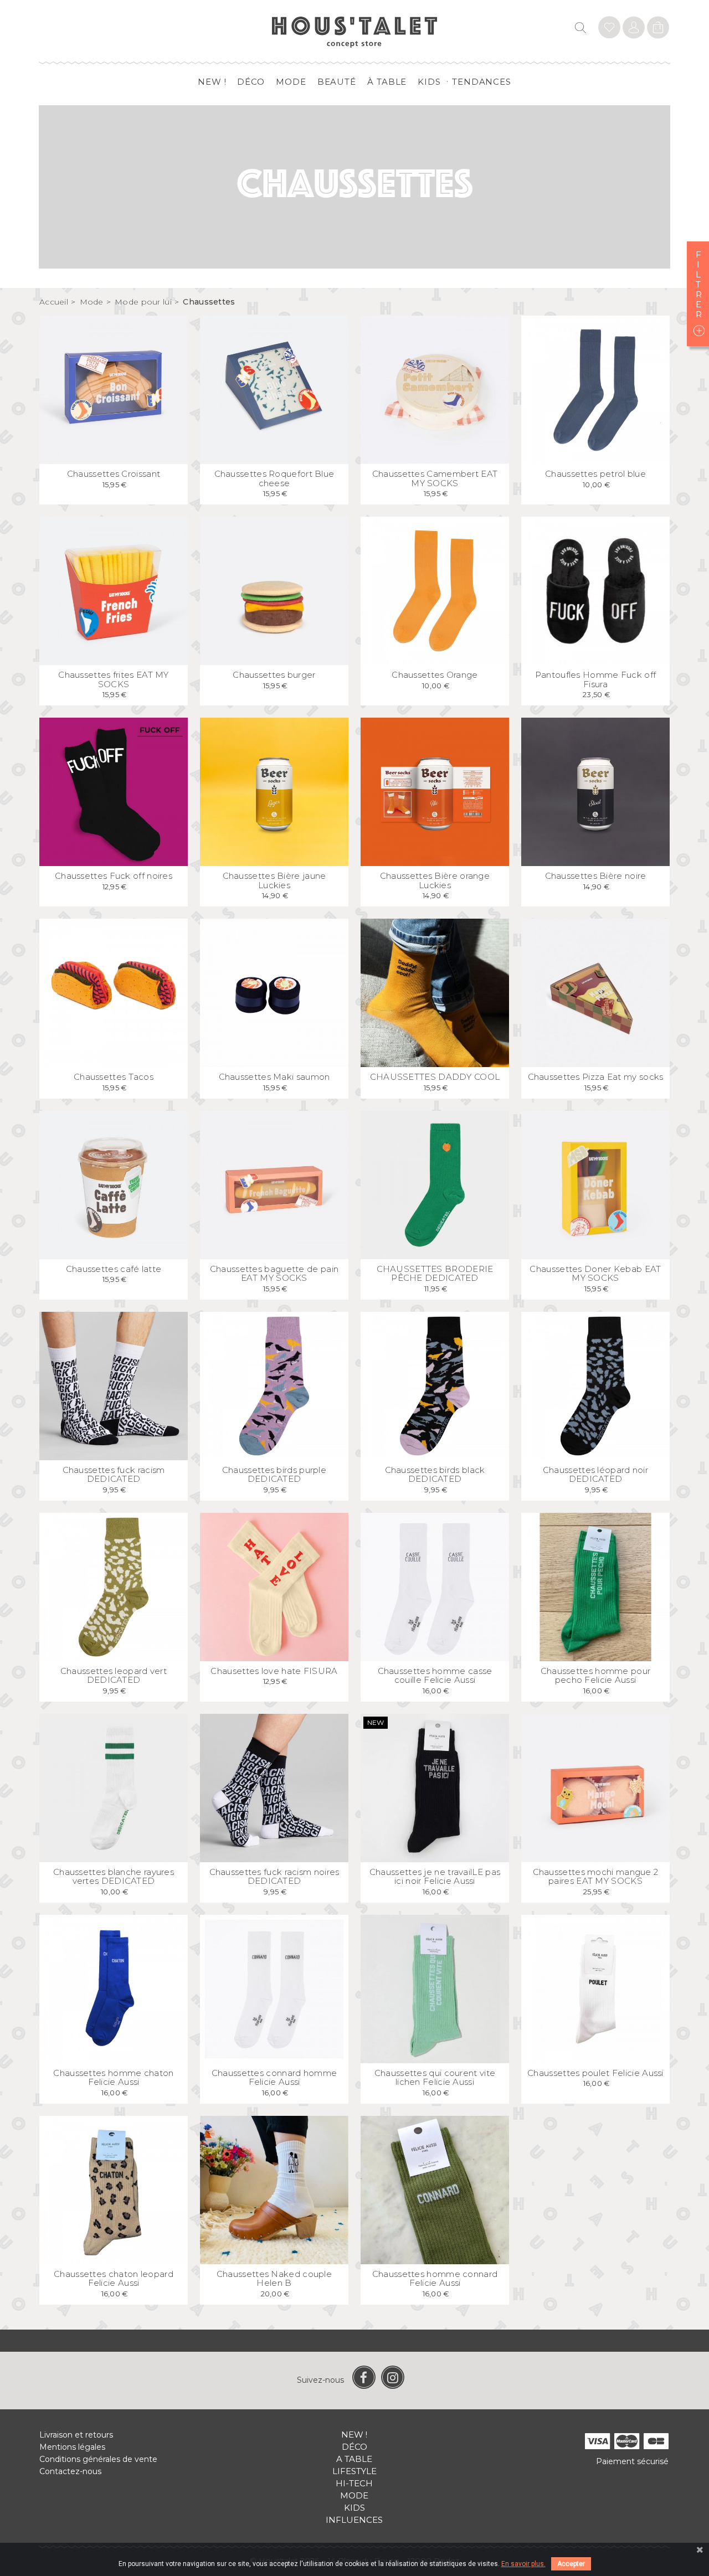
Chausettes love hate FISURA (274, 1671)
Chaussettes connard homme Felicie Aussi (274, 2078)
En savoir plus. (523, 2564)
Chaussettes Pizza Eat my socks (596, 1077)
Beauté (337, 82)
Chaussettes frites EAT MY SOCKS (114, 679)
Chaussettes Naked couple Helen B (274, 2279)
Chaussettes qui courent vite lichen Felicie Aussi (435, 2078)
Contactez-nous (70, 2471)
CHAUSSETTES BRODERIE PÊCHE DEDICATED (435, 1274)
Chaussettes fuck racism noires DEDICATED (274, 1877)
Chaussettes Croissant (114, 474)
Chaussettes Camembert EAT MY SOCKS (435, 478)
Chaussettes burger (274, 675)
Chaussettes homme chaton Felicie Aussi (113, 2078)
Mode (291, 82)
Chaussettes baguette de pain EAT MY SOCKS (274, 1274)
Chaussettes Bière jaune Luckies (274, 880)
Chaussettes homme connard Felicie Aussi (435, 2279)
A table (354, 2459)
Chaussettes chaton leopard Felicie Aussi (114, 2279)
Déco (251, 82)
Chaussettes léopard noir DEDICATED (595, 1475)
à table (387, 82)
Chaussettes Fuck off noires (114, 876)
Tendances (482, 82)
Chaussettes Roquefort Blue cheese (274, 478)
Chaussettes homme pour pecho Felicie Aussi (596, 1676)
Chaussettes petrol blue (595, 474)
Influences (354, 2520)
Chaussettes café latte (114, 1269)
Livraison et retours (76, 2435)
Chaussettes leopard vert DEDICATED (114, 1676)
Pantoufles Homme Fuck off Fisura (596, 679)
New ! (212, 82)
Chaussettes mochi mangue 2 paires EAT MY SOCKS (596, 1877)
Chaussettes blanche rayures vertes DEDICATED (114, 1877)
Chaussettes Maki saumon (274, 1077)
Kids (429, 82)
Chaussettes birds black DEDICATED (435, 1475)
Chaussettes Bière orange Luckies (435, 880)
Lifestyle (354, 2471)
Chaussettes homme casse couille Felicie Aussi (435, 1676)
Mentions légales (72, 2447)
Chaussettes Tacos (114, 1077)
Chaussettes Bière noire (596, 876)
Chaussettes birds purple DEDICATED (274, 1475)
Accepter (571, 2564)
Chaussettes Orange (435, 675)
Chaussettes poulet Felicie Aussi (595, 2073)
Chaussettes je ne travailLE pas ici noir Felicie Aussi (435, 1877)
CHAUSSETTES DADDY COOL (435, 1077)
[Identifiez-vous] (609, 29)
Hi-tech (354, 2483)
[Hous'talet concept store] (355, 31)
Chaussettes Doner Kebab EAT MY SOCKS (595, 1274)
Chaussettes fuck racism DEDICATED (114, 1475)
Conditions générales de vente (98, 2459)
